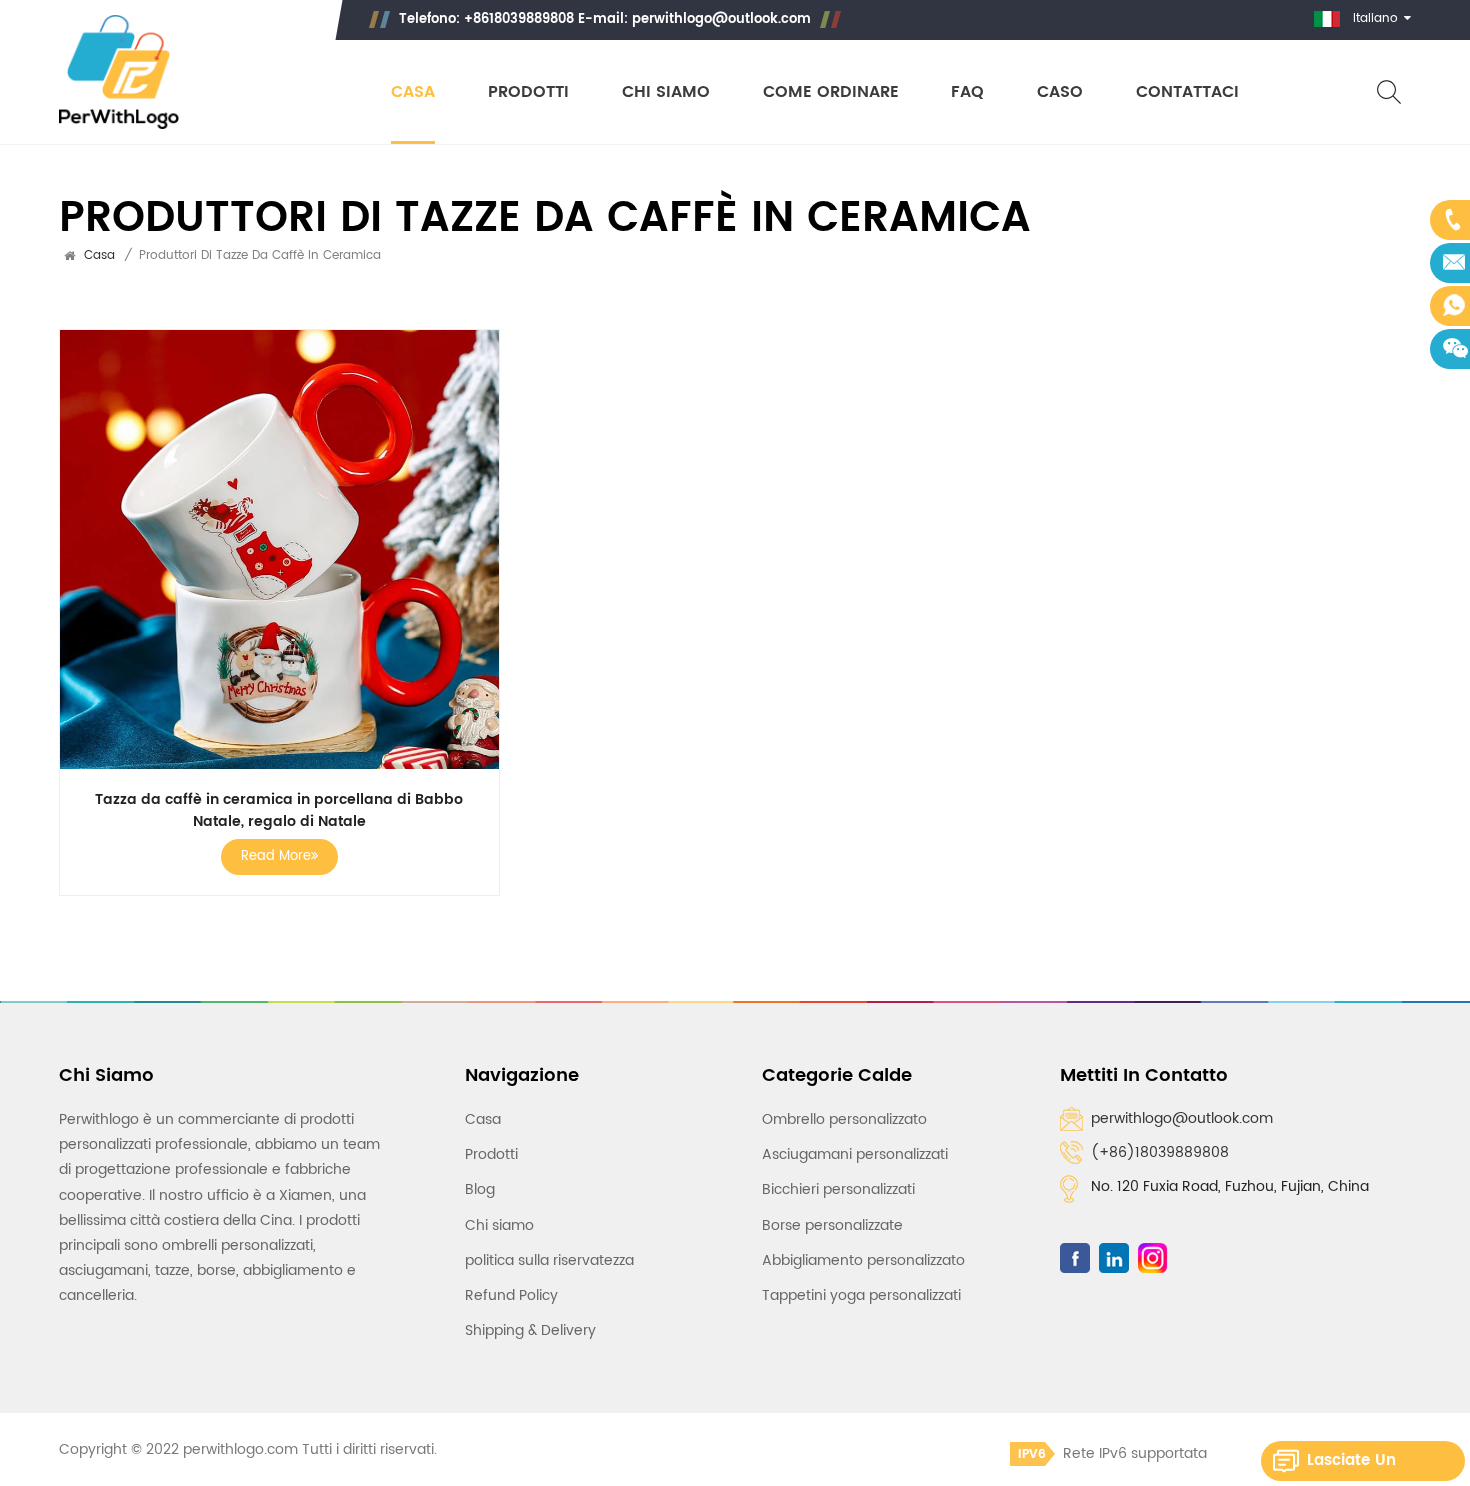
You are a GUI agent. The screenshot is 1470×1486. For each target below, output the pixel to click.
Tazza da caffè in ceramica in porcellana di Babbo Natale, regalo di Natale (279, 811)
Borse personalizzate (832, 1225)
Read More (276, 856)
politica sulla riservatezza (549, 1260)
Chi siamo (666, 92)
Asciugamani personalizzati (855, 1154)
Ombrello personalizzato (844, 1119)
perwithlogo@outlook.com (721, 19)
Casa (413, 92)
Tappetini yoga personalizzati (861, 1295)
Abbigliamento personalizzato (863, 1260)
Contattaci (1187, 92)
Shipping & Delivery (530, 1330)
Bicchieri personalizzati (838, 1189)
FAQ (967, 92)
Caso (1060, 92)
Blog (480, 1189)
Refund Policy (511, 1295)
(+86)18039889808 (1160, 1152)
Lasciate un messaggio (1351, 1464)
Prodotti (528, 92)
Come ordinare (831, 92)
